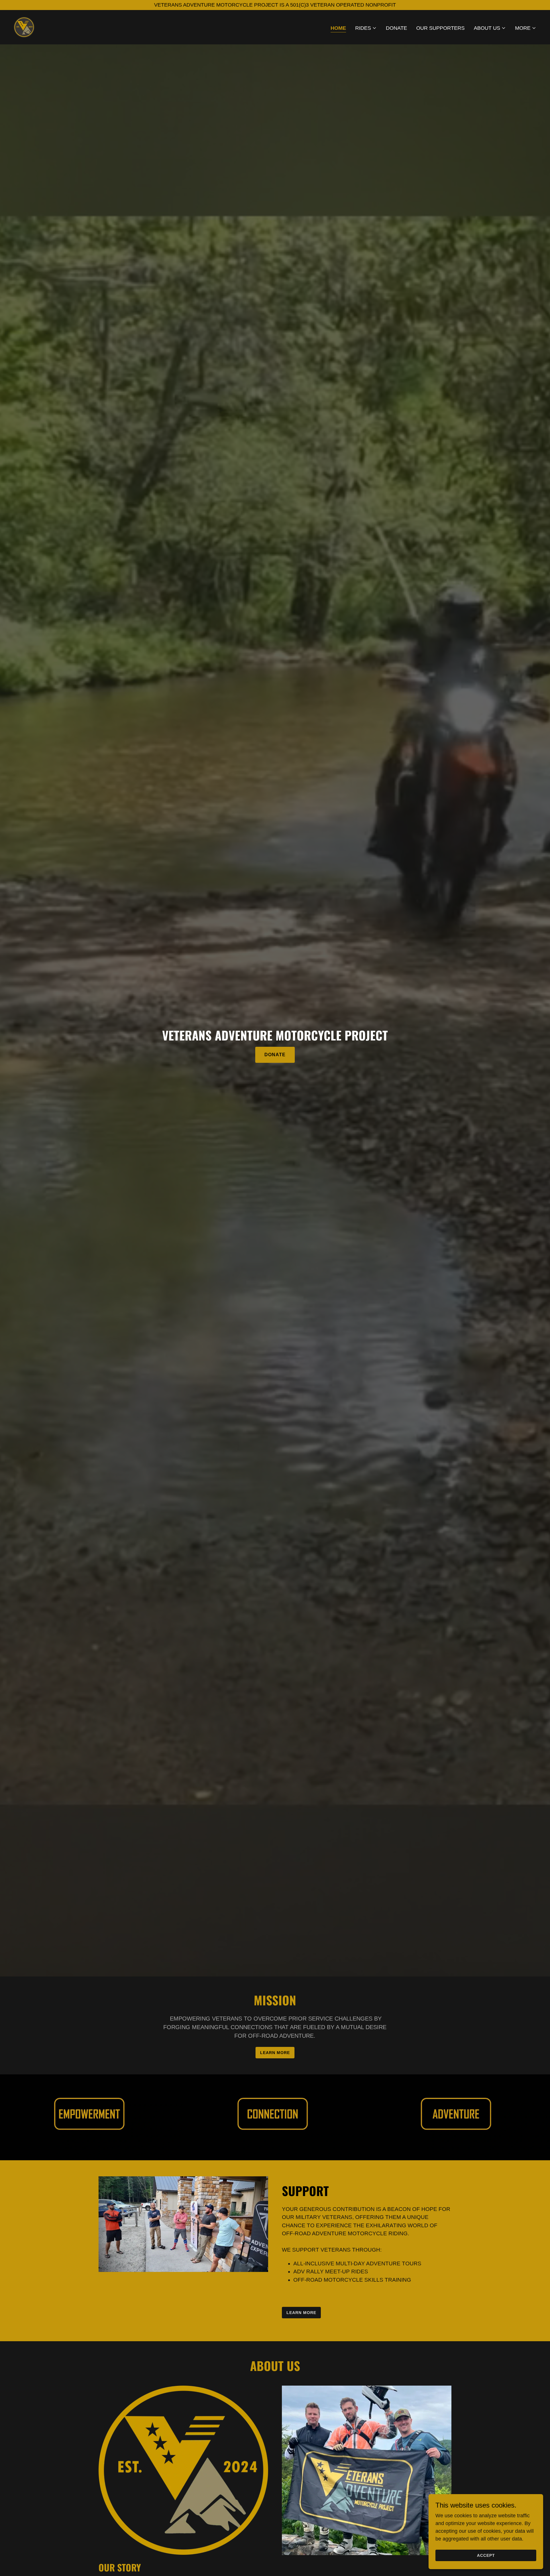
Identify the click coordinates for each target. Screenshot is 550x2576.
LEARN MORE (275, 2053)
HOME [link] (338, 28)
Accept (486, 2555)
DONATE (275, 1055)
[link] (24, 27)
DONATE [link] (396, 28)
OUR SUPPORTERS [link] (440, 28)
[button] (366, 28)
